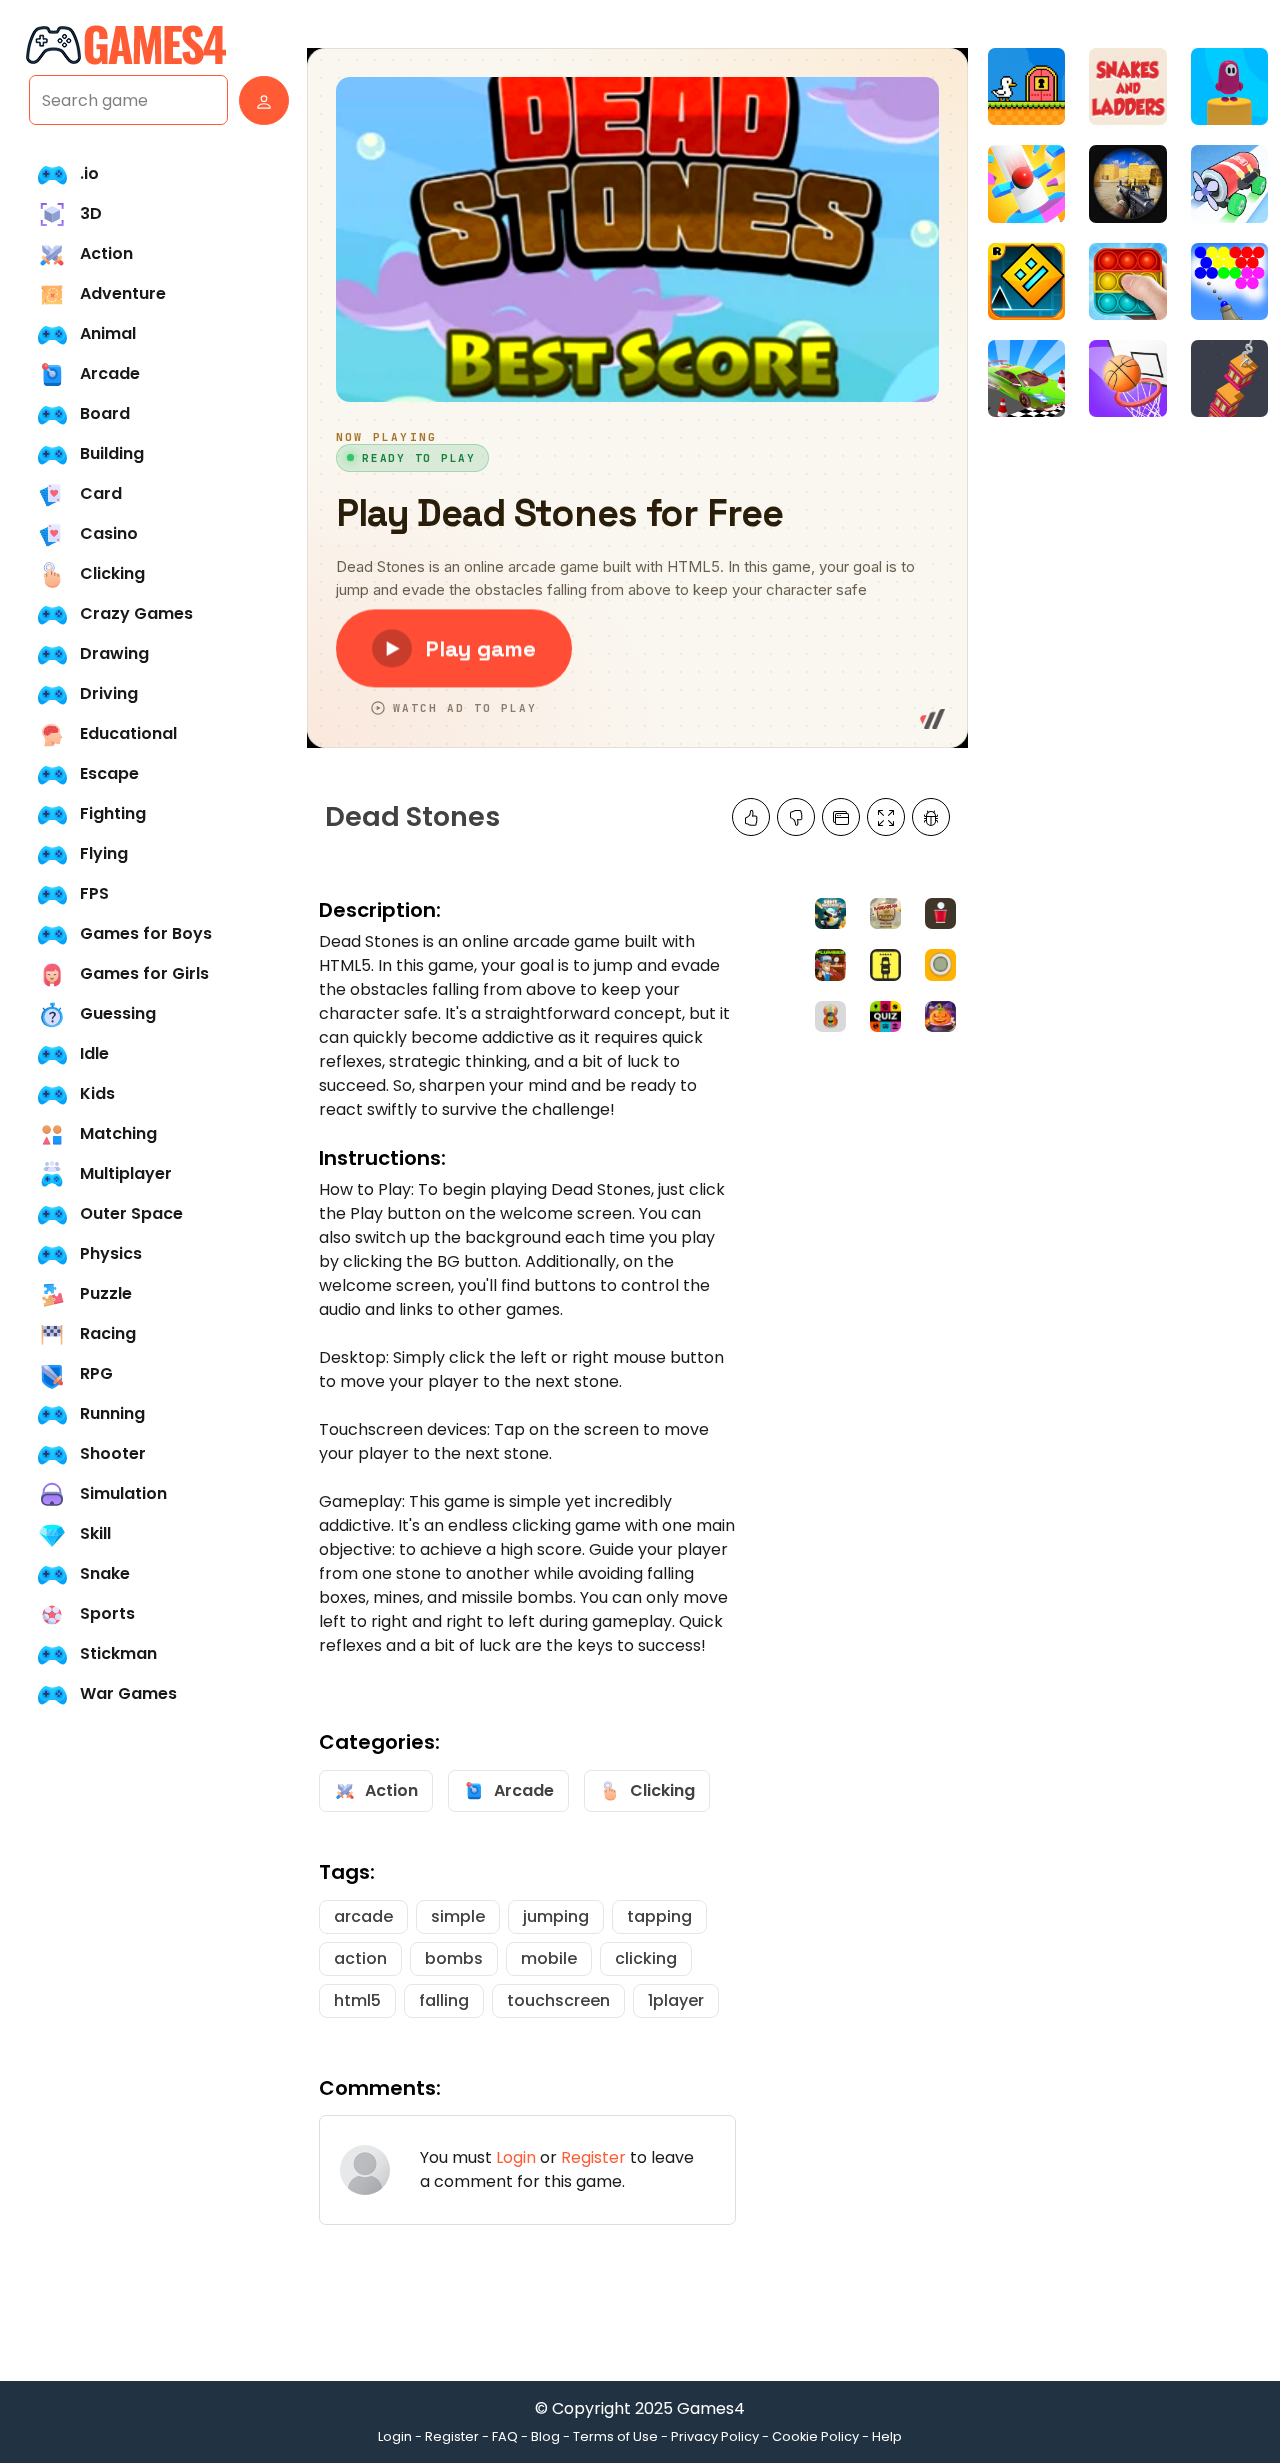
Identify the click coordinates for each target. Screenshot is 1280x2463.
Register (593, 2157)
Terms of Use (615, 2436)
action (360, 1958)
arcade (363, 1916)
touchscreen (558, 2000)
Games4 (711, 2408)
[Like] (751, 817)
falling (444, 2000)
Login (516, 2157)
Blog (545, 2436)
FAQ (505, 2436)
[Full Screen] (886, 817)
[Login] (259, 100)
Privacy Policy (715, 2436)
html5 (357, 2000)
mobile (549, 1958)
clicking (646, 1958)
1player (676, 2000)
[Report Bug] (931, 817)
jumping (556, 1916)
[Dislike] (796, 817)
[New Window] (841, 817)
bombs (454, 1958)
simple (458, 1916)
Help (887, 2436)
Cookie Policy (815, 2436)
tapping (659, 1916)
